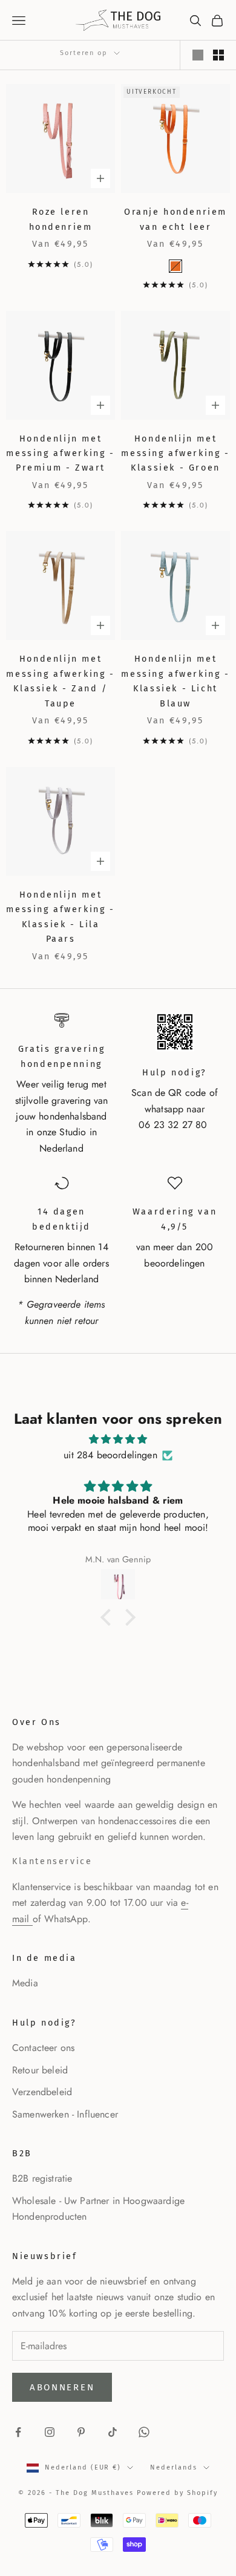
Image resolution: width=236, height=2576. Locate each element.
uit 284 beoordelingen (110, 1455)
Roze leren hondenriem (61, 219)
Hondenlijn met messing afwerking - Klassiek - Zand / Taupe (60, 681)
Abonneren (62, 2387)
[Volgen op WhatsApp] (144, 2432)
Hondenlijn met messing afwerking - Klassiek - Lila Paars (60, 917)
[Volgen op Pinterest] (81, 2432)
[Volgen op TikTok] (113, 2432)
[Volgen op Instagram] (50, 2432)
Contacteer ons (43, 2048)
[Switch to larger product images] (198, 55)
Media (25, 1983)
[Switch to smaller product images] (218, 55)
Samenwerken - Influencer (65, 2114)
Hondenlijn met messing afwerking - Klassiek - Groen (175, 454)
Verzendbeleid (42, 2092)
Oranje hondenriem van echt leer (175, 219)
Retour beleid (40, 2070)
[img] (118, 1439)
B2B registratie (42, 2178)
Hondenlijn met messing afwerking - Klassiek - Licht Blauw (175, 681)
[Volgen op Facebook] (18, 2432)
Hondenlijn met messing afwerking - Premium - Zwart (60, 454)
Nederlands (174, 2467)
